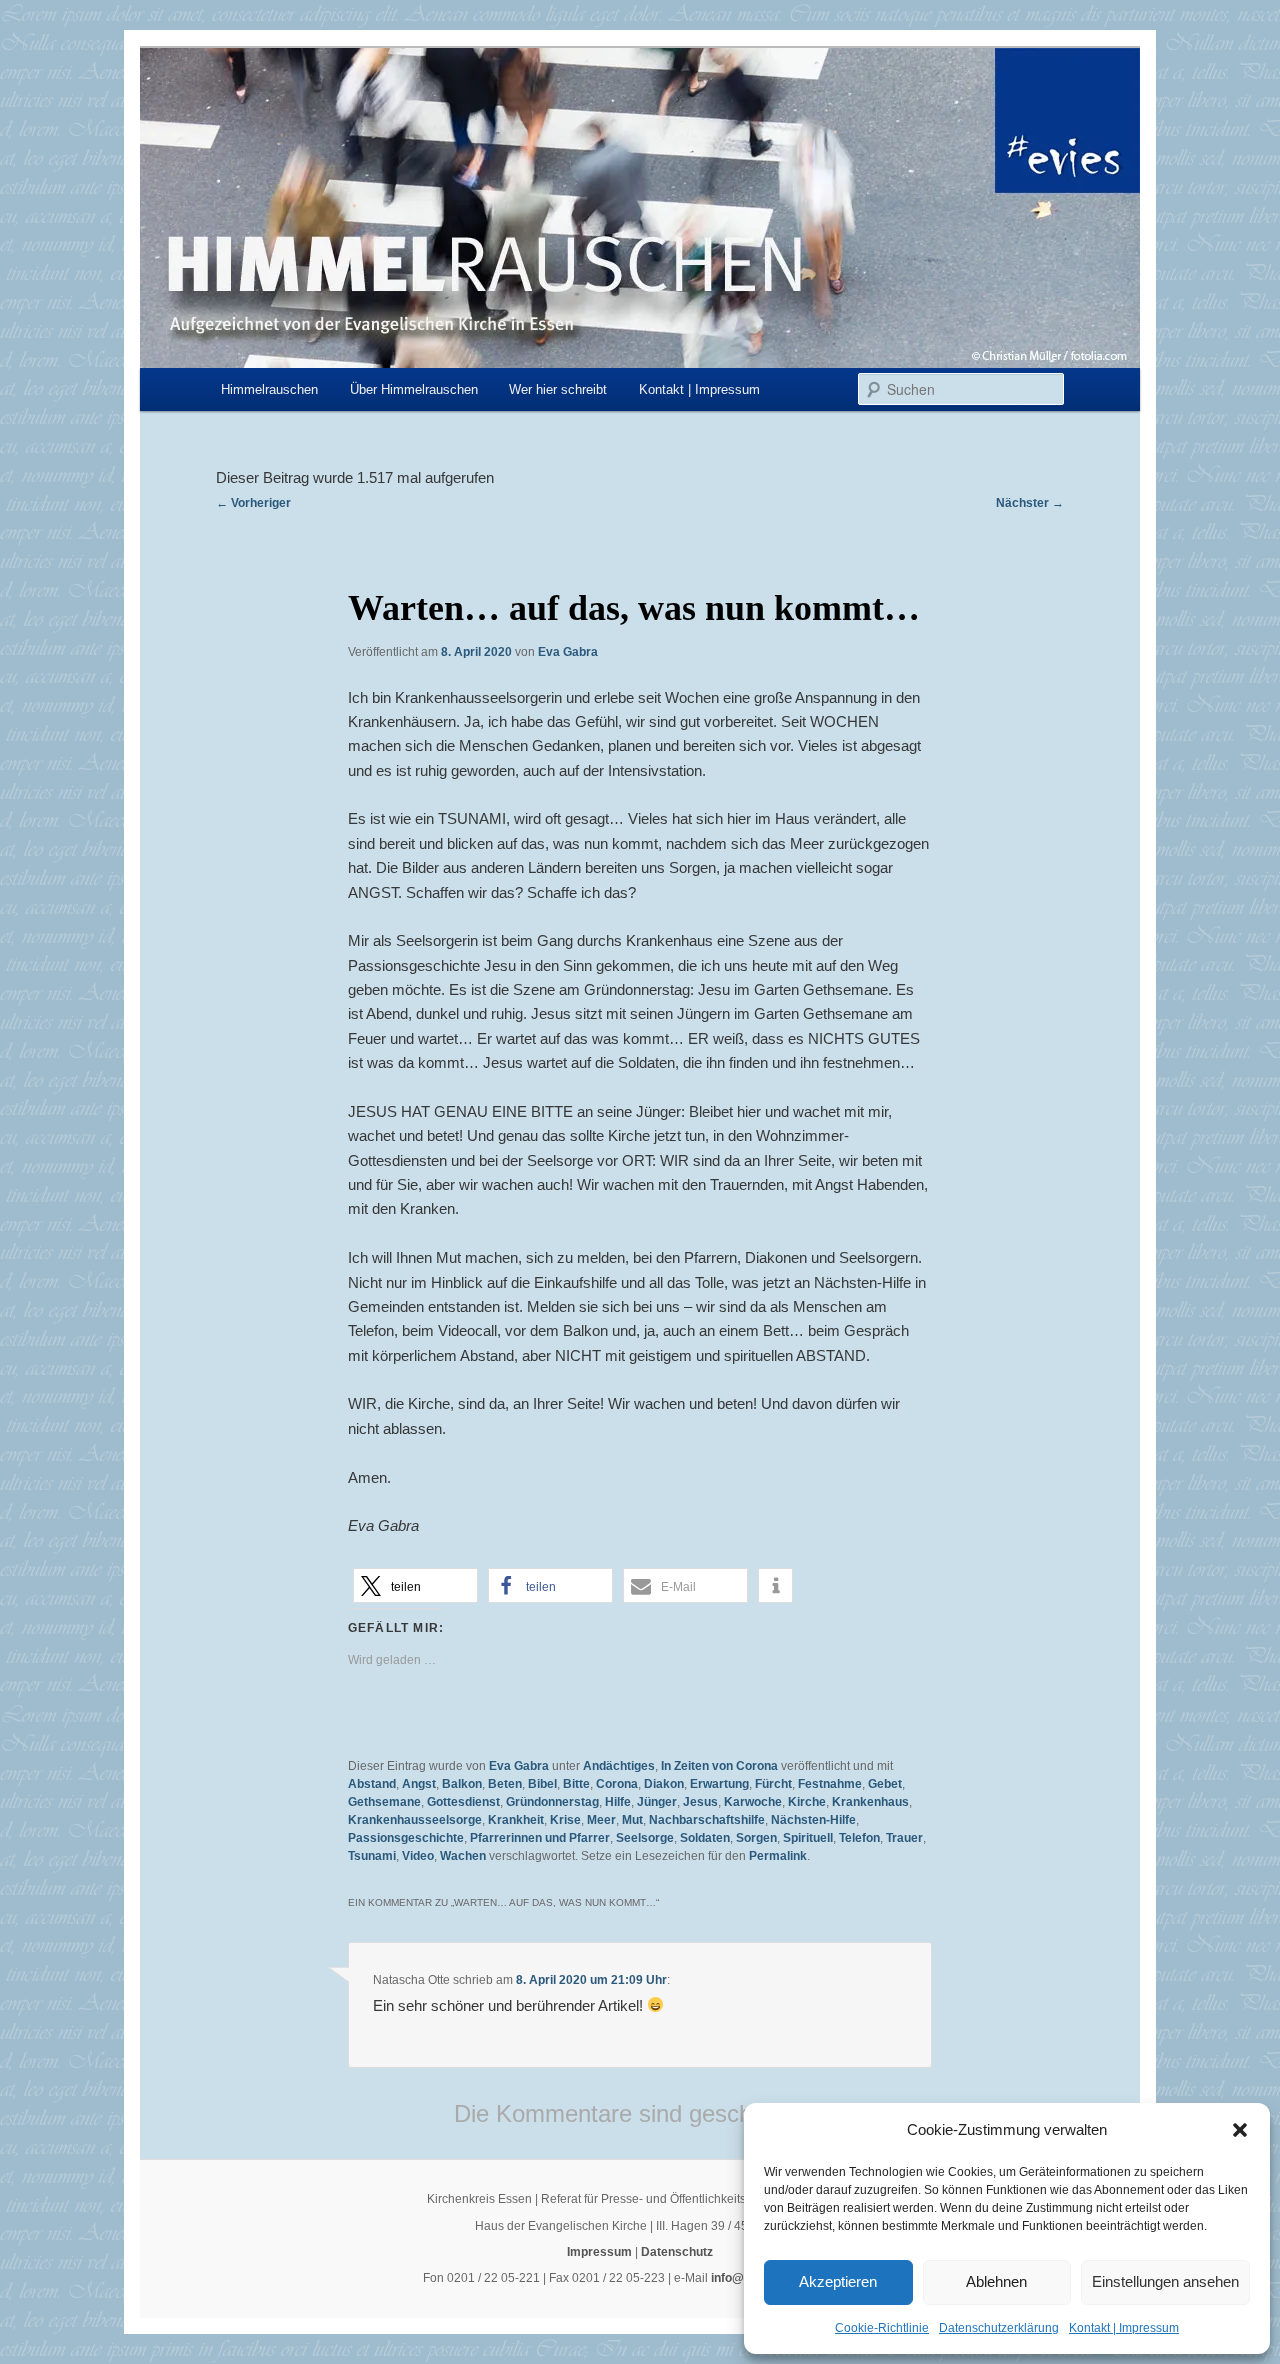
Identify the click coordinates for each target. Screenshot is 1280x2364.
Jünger (657, 1802)
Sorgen (756, 1838)
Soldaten (705, 1838)
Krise (565, 1820)
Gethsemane (384, 1802)
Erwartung (719, 1784)
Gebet (885, 1784)
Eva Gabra (568, 652)
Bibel (542, 1784)
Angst (419, 1784)
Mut (632, 1820)
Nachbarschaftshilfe (707, 1820)
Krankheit (516, 1820)
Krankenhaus (870, 1802)
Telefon (859, 1838)
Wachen (463, 1856)
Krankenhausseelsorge (415, 1820)
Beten (505, 1784)
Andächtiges (619, 1766)
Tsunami (372, 1856)
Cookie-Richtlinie (882, 2328)
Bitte (576, 1784)
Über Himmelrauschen (414, 389)
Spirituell (808, 1838)
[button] (1240, 2130)
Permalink (778, 1856)
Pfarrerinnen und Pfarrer (540, 1838)
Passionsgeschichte (406, 1838)
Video (418, 1856)
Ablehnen (996, 2281)
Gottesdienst (463, 1802)
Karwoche (753, 1802)
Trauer (904, 1838)
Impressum (599, 2252)
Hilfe (618, 1802)
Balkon (462, 1784)
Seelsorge (645, 1838)
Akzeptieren (838, 2281)
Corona (617, 1784)
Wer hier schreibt (558, 389)
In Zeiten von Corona (719, 1766)
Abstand (372, 1784)
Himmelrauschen (269, 389)
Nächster (1030, 503)
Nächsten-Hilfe (813, 1820)
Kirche (807, 1802)
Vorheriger (253, 503)
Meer (601, 1820)
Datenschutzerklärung (999, 2328)
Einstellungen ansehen (1165, 2281)
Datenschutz (677, 2252)
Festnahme (830, 1784)
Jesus (700, 1802)
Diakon (664, 1784)
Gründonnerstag (552, 1802)
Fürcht (773, 1784)
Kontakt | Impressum (1124, 2328)
